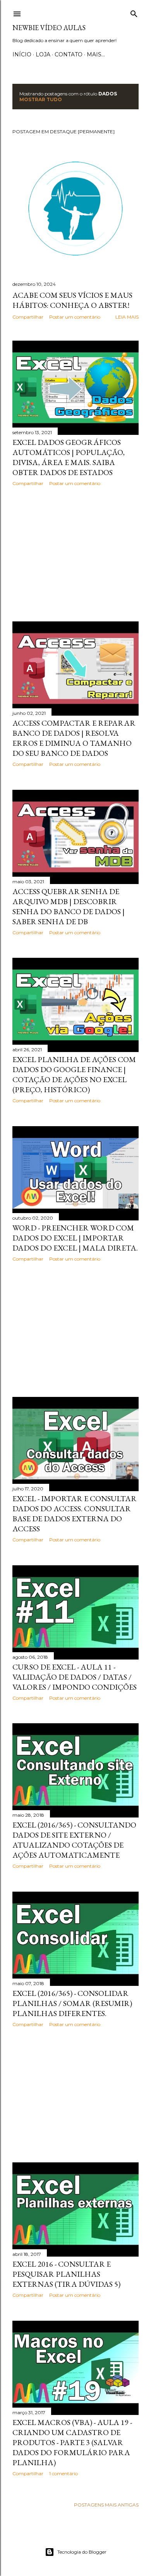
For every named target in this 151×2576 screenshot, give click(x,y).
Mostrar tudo (41, 99)
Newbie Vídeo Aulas (49, 28)
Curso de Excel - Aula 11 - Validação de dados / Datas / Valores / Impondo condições (75, 1677)
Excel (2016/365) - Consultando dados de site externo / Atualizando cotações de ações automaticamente (74, 1840)
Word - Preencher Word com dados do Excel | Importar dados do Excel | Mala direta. (75, 1238)
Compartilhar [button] (28, 317)
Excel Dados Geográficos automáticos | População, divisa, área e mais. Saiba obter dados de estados (69, 457)
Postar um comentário (75, 317)
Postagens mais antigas (106, 2505)
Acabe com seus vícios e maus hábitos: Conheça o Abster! (72, 300)
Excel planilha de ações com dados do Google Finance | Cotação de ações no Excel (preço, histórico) (74, 1074)
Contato (69, 54)
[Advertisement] (75, 554)
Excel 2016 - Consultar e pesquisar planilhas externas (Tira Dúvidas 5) (66, 2274)
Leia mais (127, 317)
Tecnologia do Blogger (82, 2552)
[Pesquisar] (134, 12)
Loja (43, 54)
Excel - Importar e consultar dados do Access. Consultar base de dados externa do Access (75, 1514)
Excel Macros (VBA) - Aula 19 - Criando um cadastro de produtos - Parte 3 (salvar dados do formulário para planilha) (72, 2442)
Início (22, 54)
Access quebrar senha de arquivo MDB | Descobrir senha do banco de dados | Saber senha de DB (69, 906)
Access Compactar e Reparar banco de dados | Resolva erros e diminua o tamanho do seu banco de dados (74, 738)
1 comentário (63, 2473)
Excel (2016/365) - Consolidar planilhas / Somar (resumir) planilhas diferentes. (72, 2003)
